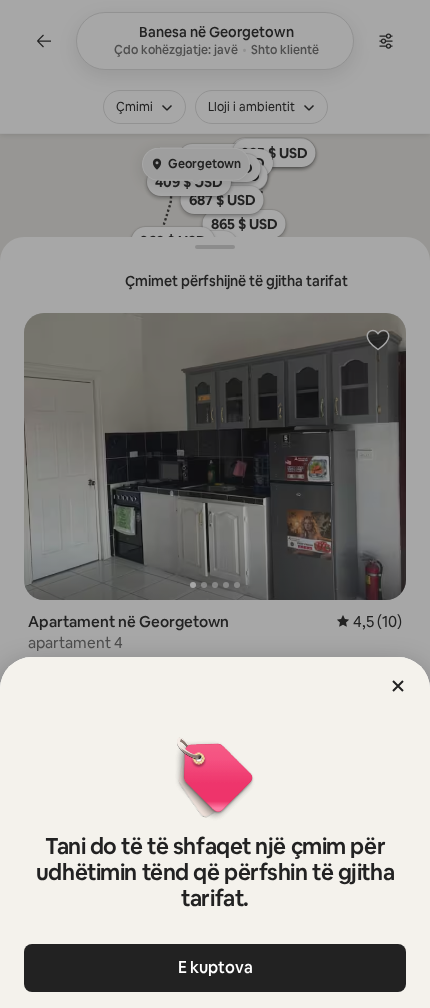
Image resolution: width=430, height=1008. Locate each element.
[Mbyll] (398, 686)
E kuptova (215, 967)
